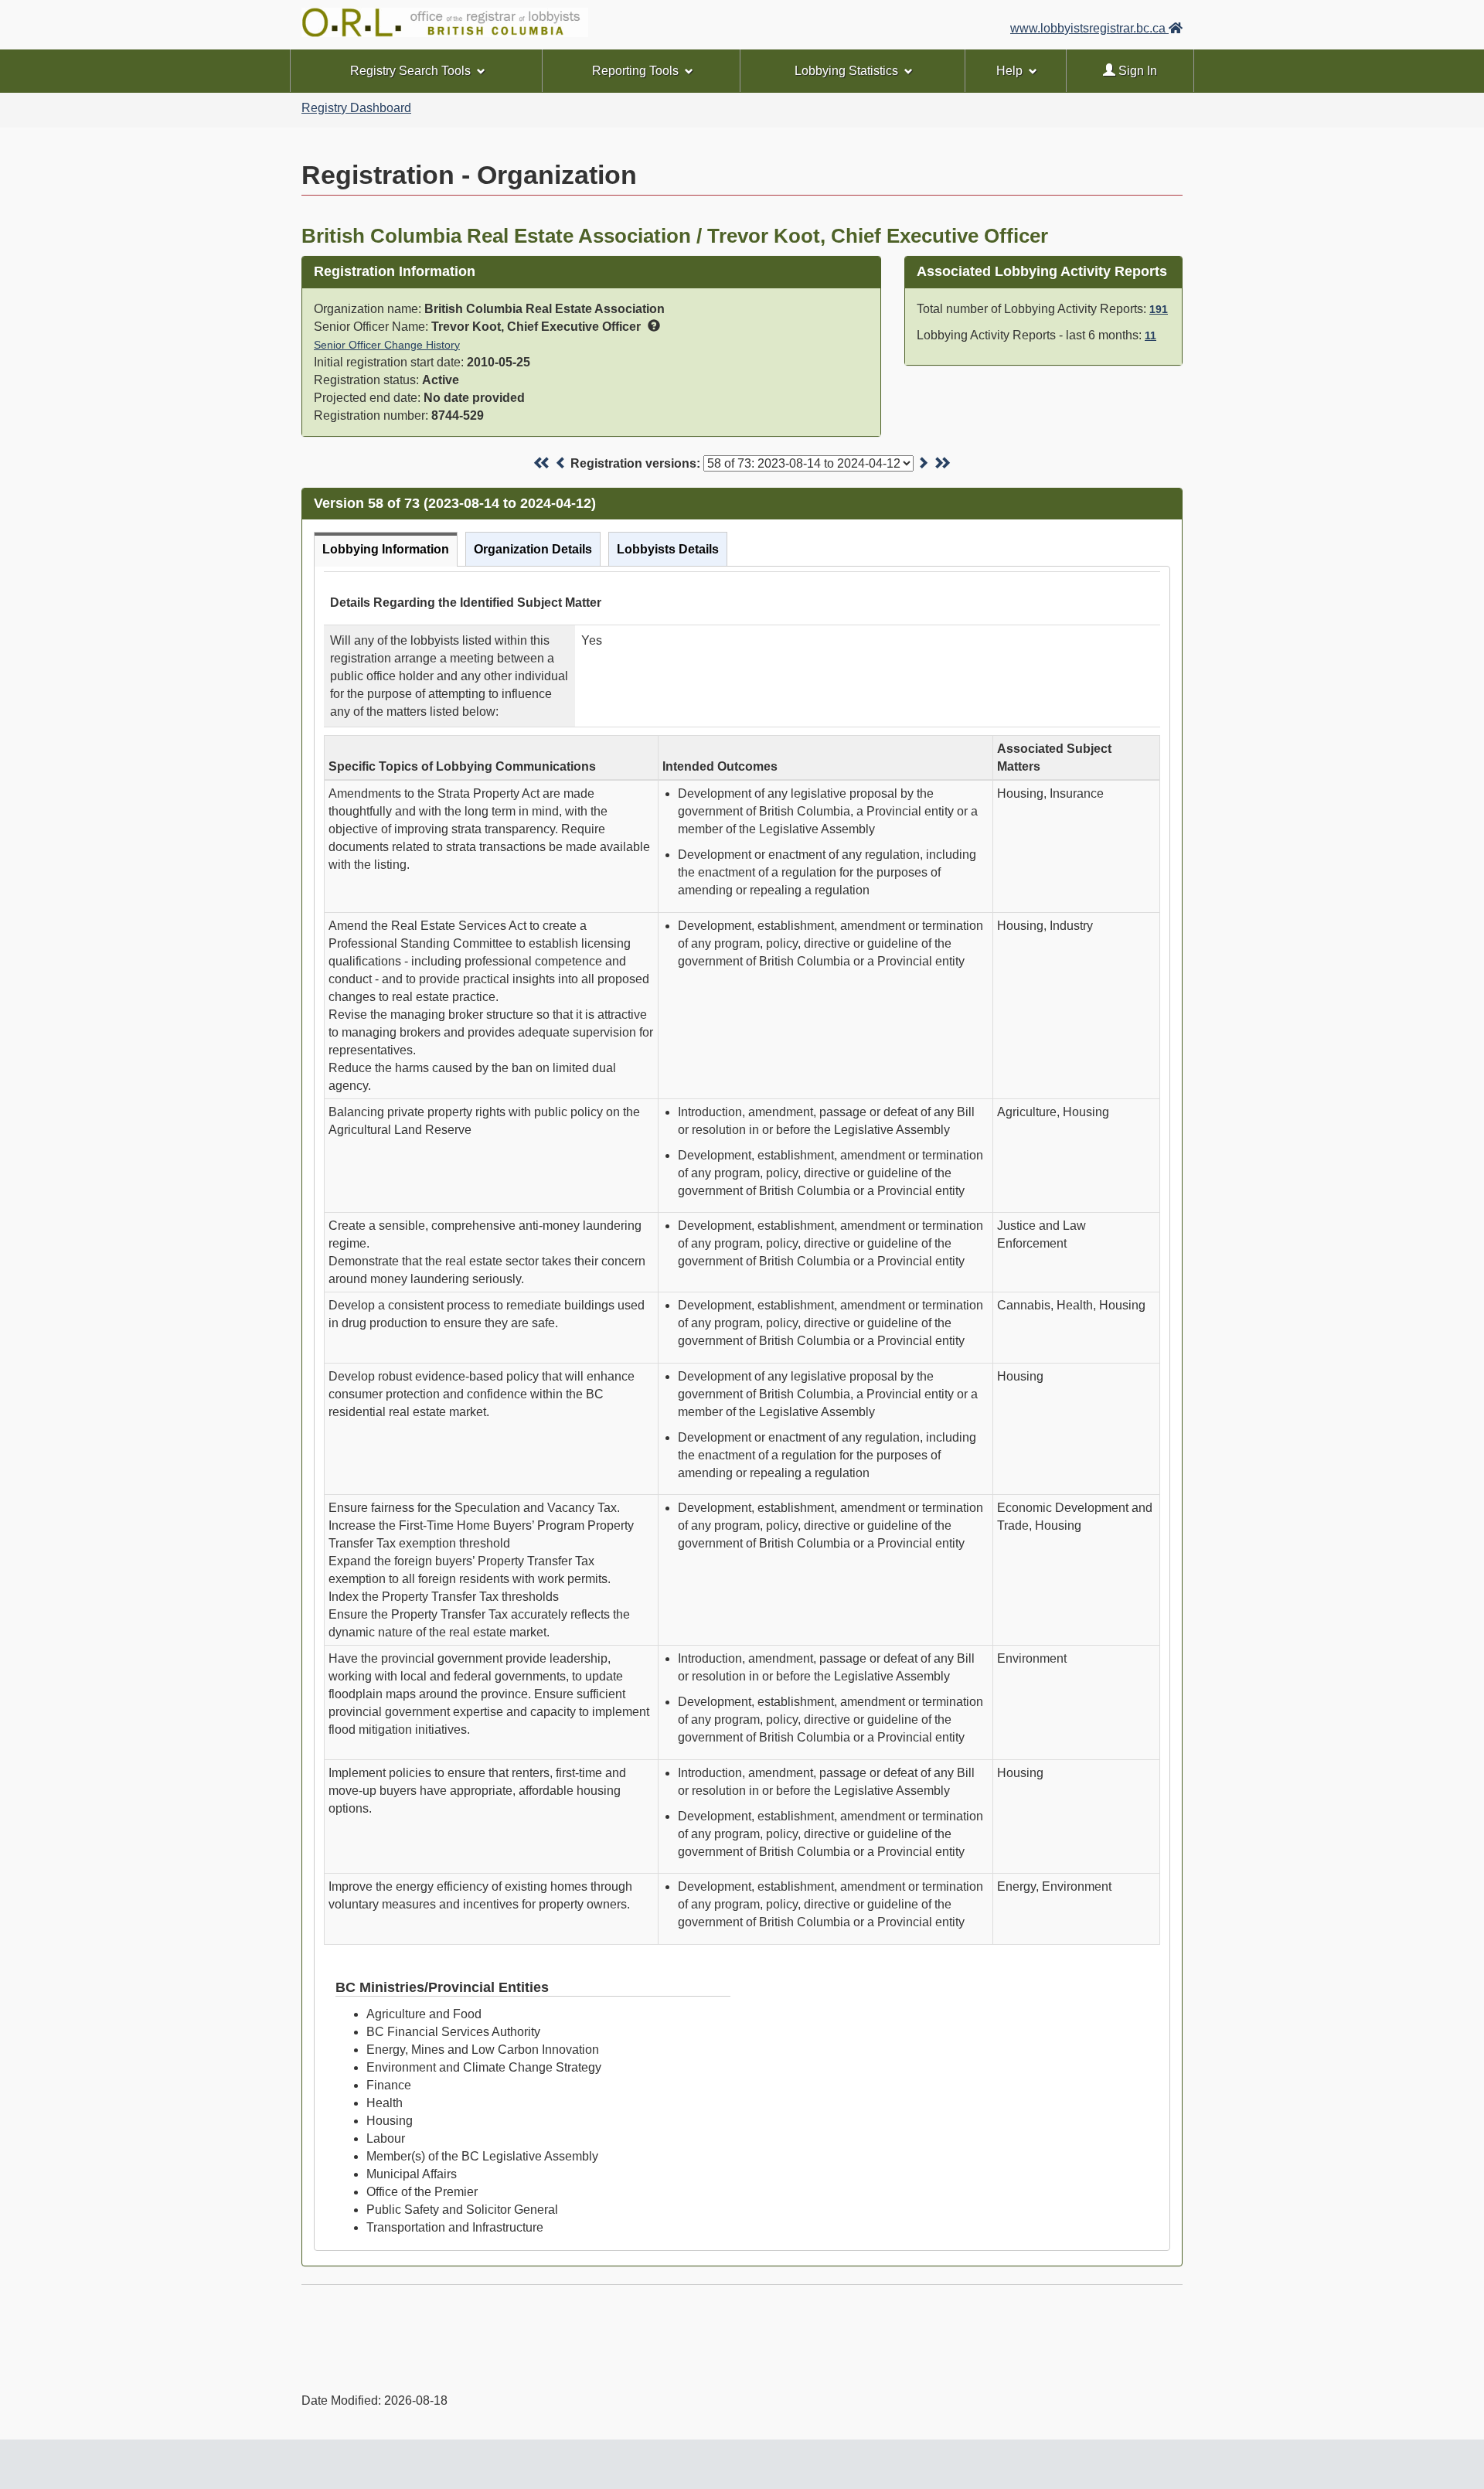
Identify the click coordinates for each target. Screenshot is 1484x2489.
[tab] (386, 549)
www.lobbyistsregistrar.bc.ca (1089, 28)
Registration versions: (635, 463)
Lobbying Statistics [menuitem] (846, 71)
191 (1159, 309)
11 (1150, 335)
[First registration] (542, 463)
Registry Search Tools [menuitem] (410, 71)
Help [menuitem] (1009, 71)
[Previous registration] (561, 463)
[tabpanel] (742, 1408)
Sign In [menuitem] (1136, 71)
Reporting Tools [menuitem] (635, 71)
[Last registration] (942, 463)
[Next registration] (923, 463)
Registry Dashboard (356, 108)
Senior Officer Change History (387, 345)
